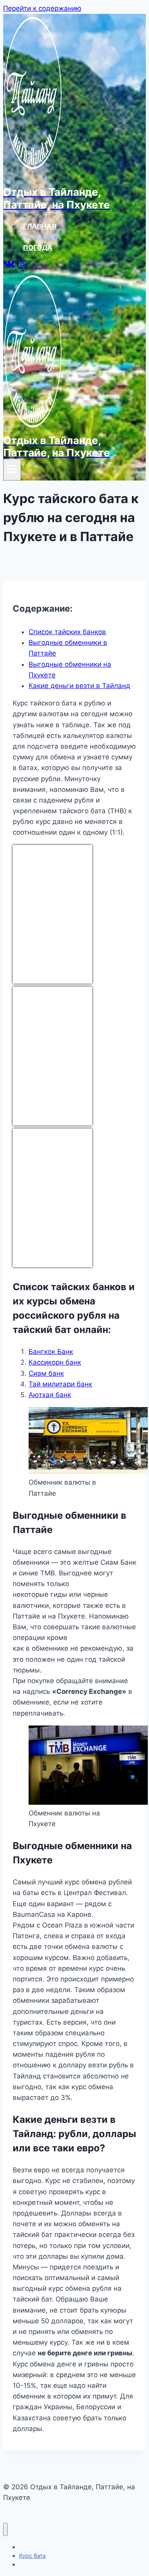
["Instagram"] (22, 267)
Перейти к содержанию (42, 8)
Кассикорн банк (55, 1362)
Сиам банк (46, 1373)
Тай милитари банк (60, 1384)
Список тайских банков (67, 632)
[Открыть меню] (12, 470)
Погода (38, 248)
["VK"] (9, 267)
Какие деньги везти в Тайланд (79, 686)
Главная (40, 226)
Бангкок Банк (51, 1352)
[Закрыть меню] (5, 2529)
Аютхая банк (50, 1395)
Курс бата (42, 237)
